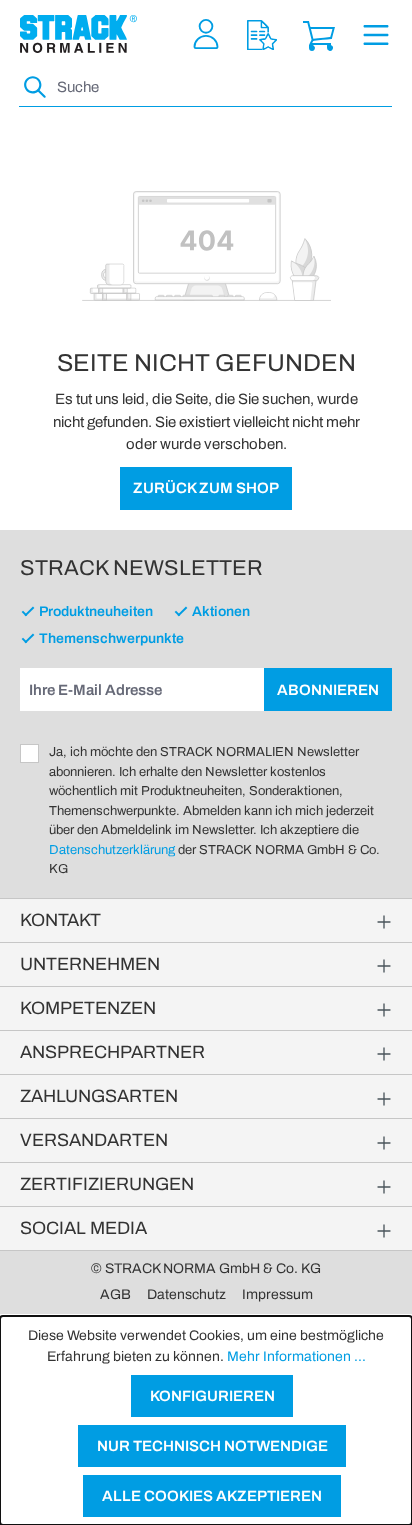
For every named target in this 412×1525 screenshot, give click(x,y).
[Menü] (376, 34)
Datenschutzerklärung (112, 850)
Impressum (277, 1294)
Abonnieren (328, 690)
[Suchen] (36, 87)
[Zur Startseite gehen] (78, 34)
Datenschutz (186, 1294)
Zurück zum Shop (206, 488)
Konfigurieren (212, 1396)
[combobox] (222, 87)
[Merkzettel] (262, 34)
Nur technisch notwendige (212, 1446)
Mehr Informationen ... (296, 1356)
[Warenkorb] (319, 34)
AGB (115, 1294)
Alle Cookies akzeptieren (212, 1496)
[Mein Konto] (206, 34)
